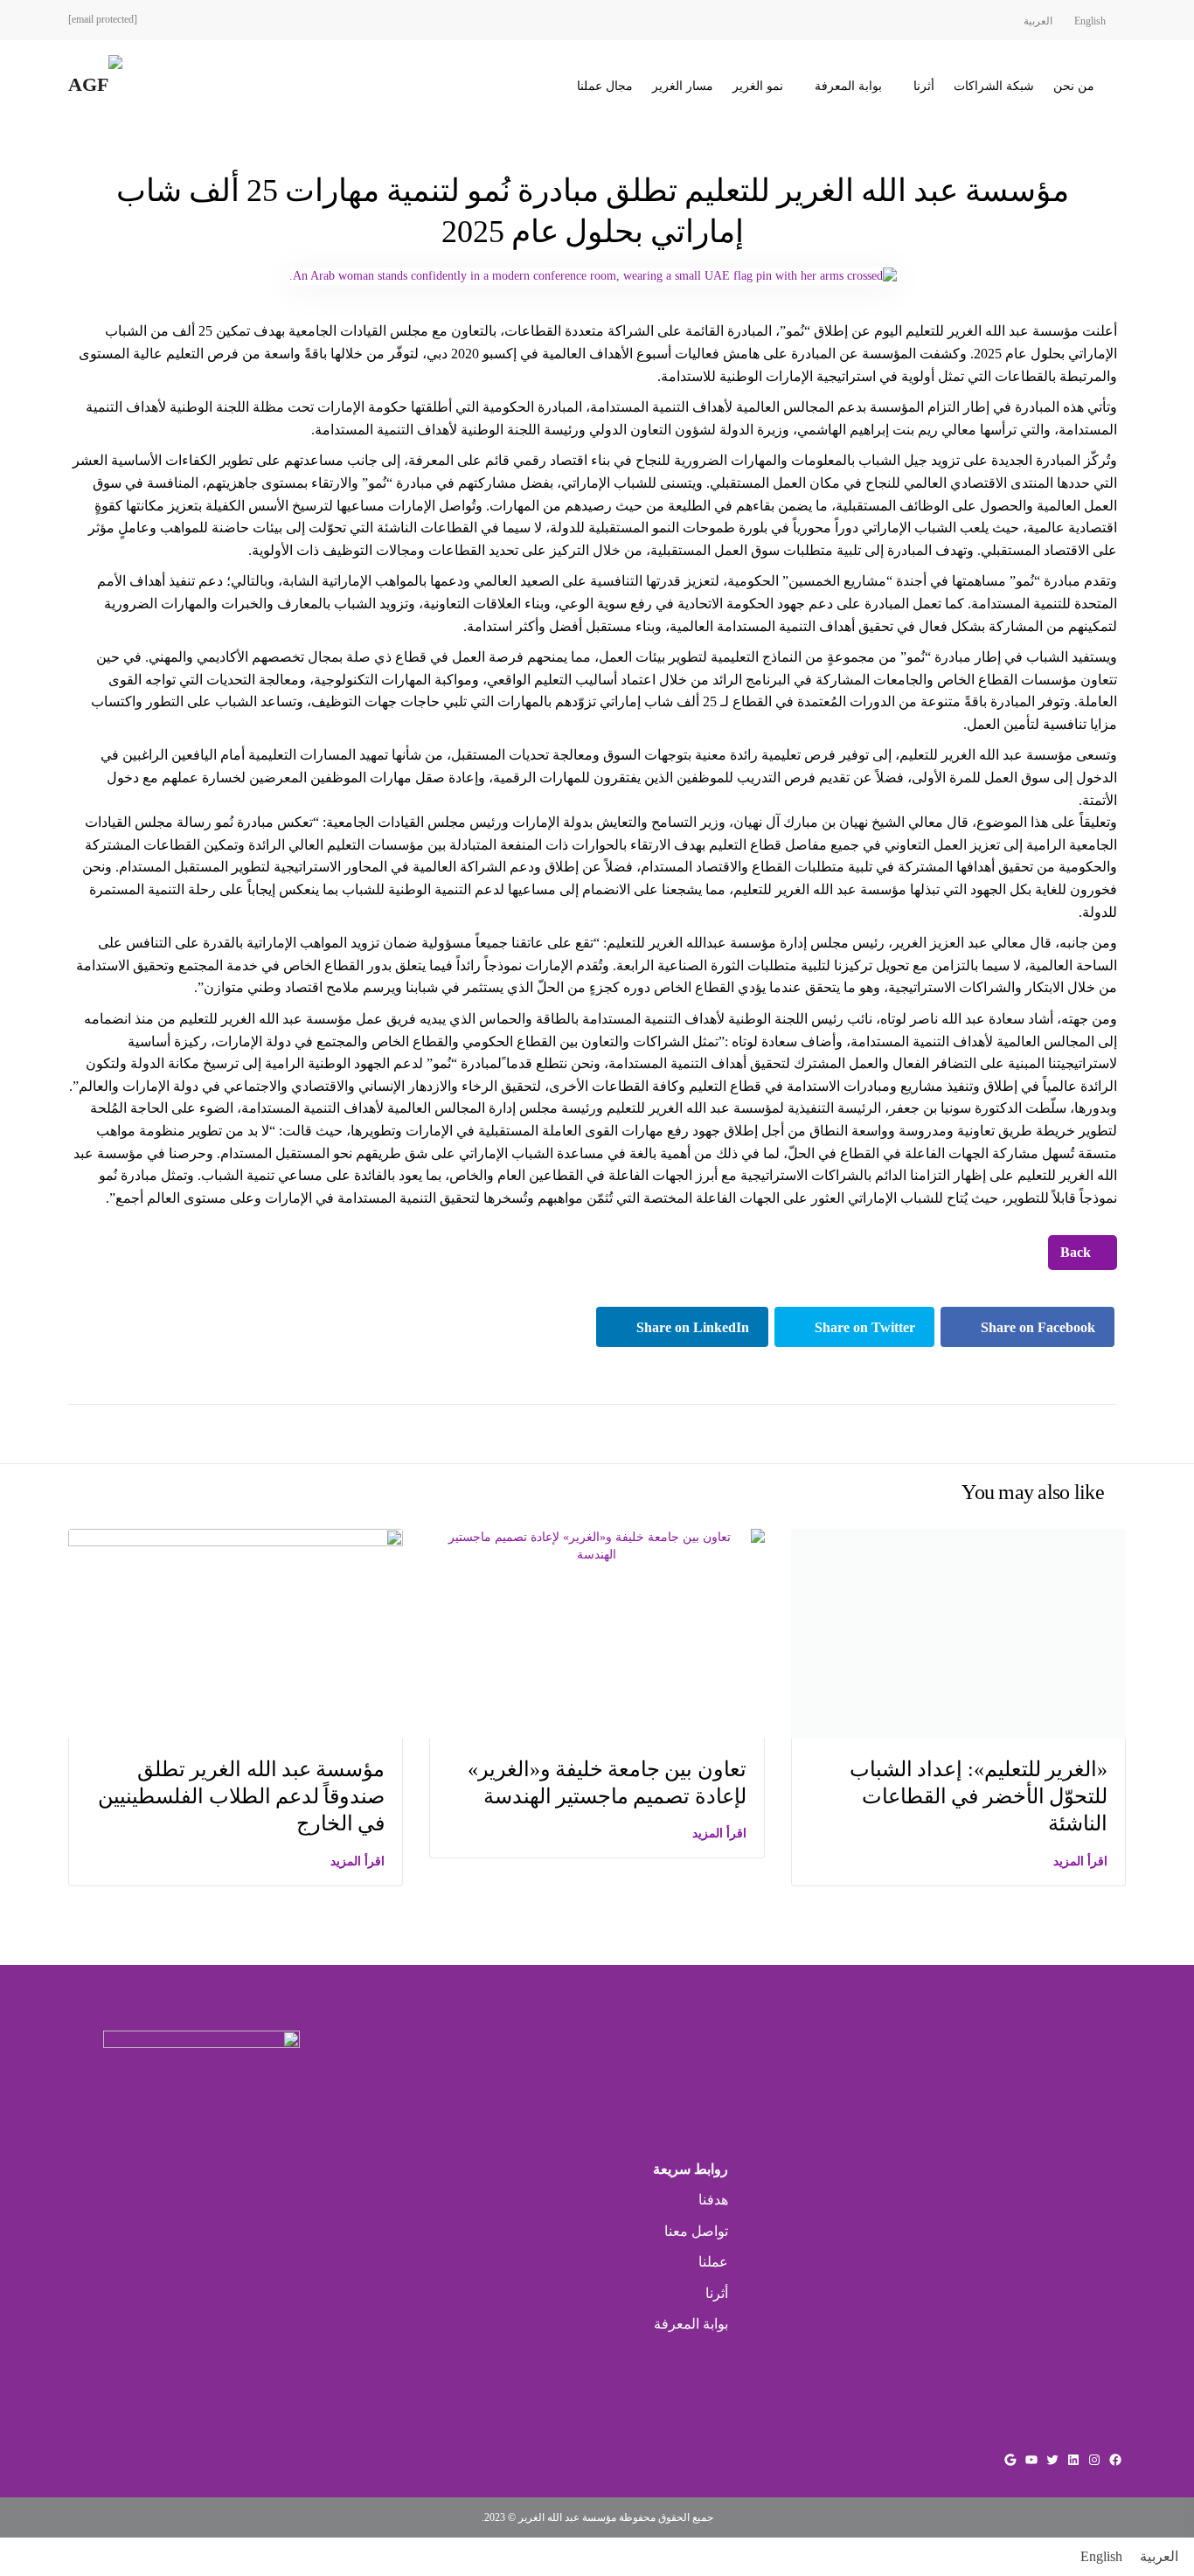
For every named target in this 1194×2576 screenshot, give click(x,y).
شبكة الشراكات (994, 86)
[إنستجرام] (1094, 2460)
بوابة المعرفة (848, 86)
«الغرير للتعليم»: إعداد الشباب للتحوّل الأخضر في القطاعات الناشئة (979, 1796)
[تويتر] (1052, 2460)
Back (1077, 1252)
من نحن (1074, 86)
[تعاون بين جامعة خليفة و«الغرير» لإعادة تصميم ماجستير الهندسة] (597, 1545)
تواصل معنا (696, 2231)
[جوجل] (1010, 2460)
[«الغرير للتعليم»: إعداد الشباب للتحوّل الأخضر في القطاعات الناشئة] (958, 1632)
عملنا (713, 2262)
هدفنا (713, 2200)
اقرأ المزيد (358, 1861)
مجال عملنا (605, 86)
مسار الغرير (683, 86)
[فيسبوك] (1115, 2460)
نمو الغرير (758, 86)
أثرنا (924, 86)
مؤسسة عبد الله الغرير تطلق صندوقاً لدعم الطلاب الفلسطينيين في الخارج (241, 1796)
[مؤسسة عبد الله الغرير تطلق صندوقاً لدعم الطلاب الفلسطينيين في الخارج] (236, 1632)
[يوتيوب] (1031, 2460)
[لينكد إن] (1073, 2460)
